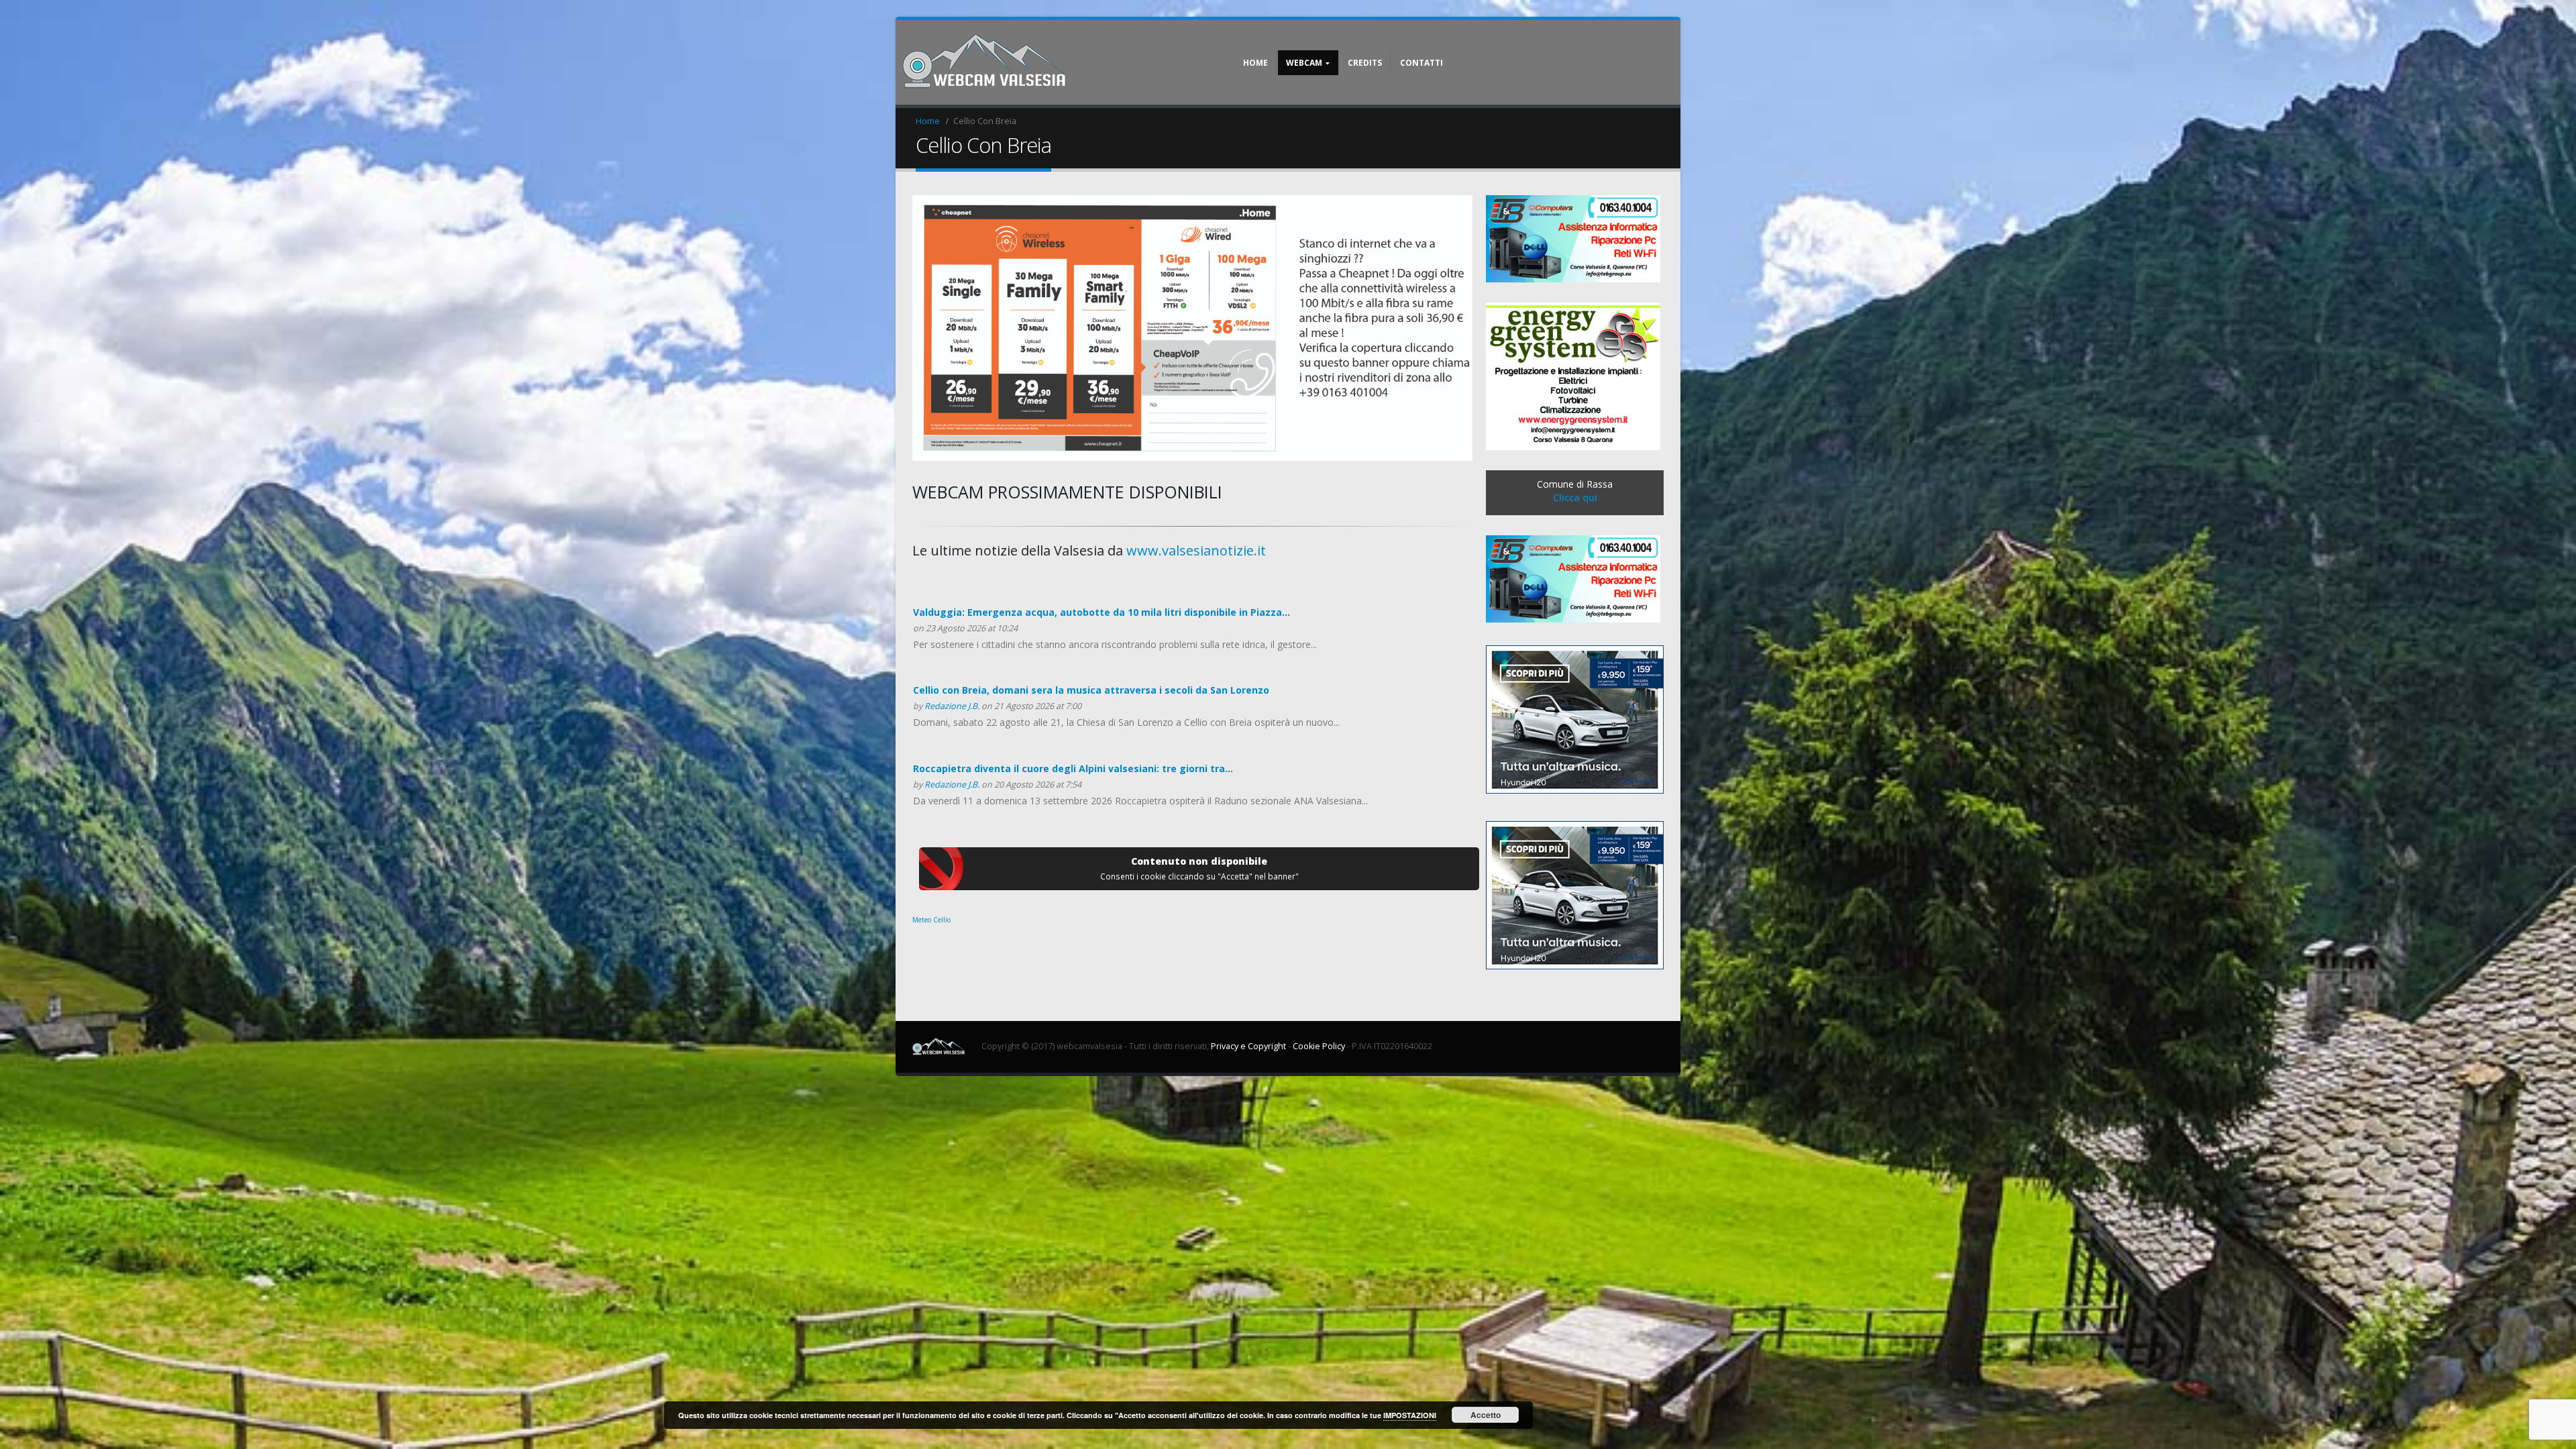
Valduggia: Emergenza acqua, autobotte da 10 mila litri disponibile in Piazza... (1102, 612)
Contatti (1421, 63)
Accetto (1486, 1415)
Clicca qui (1575, 497)
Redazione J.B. (952, 706)
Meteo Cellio (931, 920)
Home (1255, 63)
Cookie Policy (1319, 1046)
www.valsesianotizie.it (1196, 550)
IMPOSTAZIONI (1410, 1415)
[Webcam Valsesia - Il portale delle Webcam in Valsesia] (986, 62)
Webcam (1304, 63)
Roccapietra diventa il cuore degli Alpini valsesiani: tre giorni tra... (1073, 768)
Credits (1365, 63)
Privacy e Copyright (1248, 1046)
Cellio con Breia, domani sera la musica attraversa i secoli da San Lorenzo (1091, 690)
